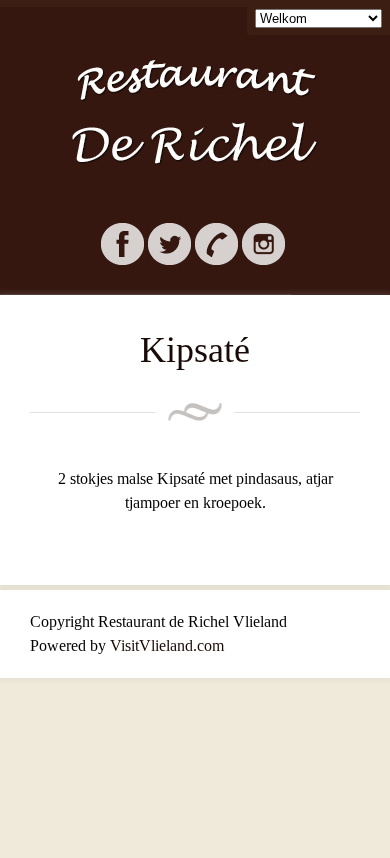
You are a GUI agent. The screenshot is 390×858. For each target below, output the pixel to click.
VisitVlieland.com (167, 645)
